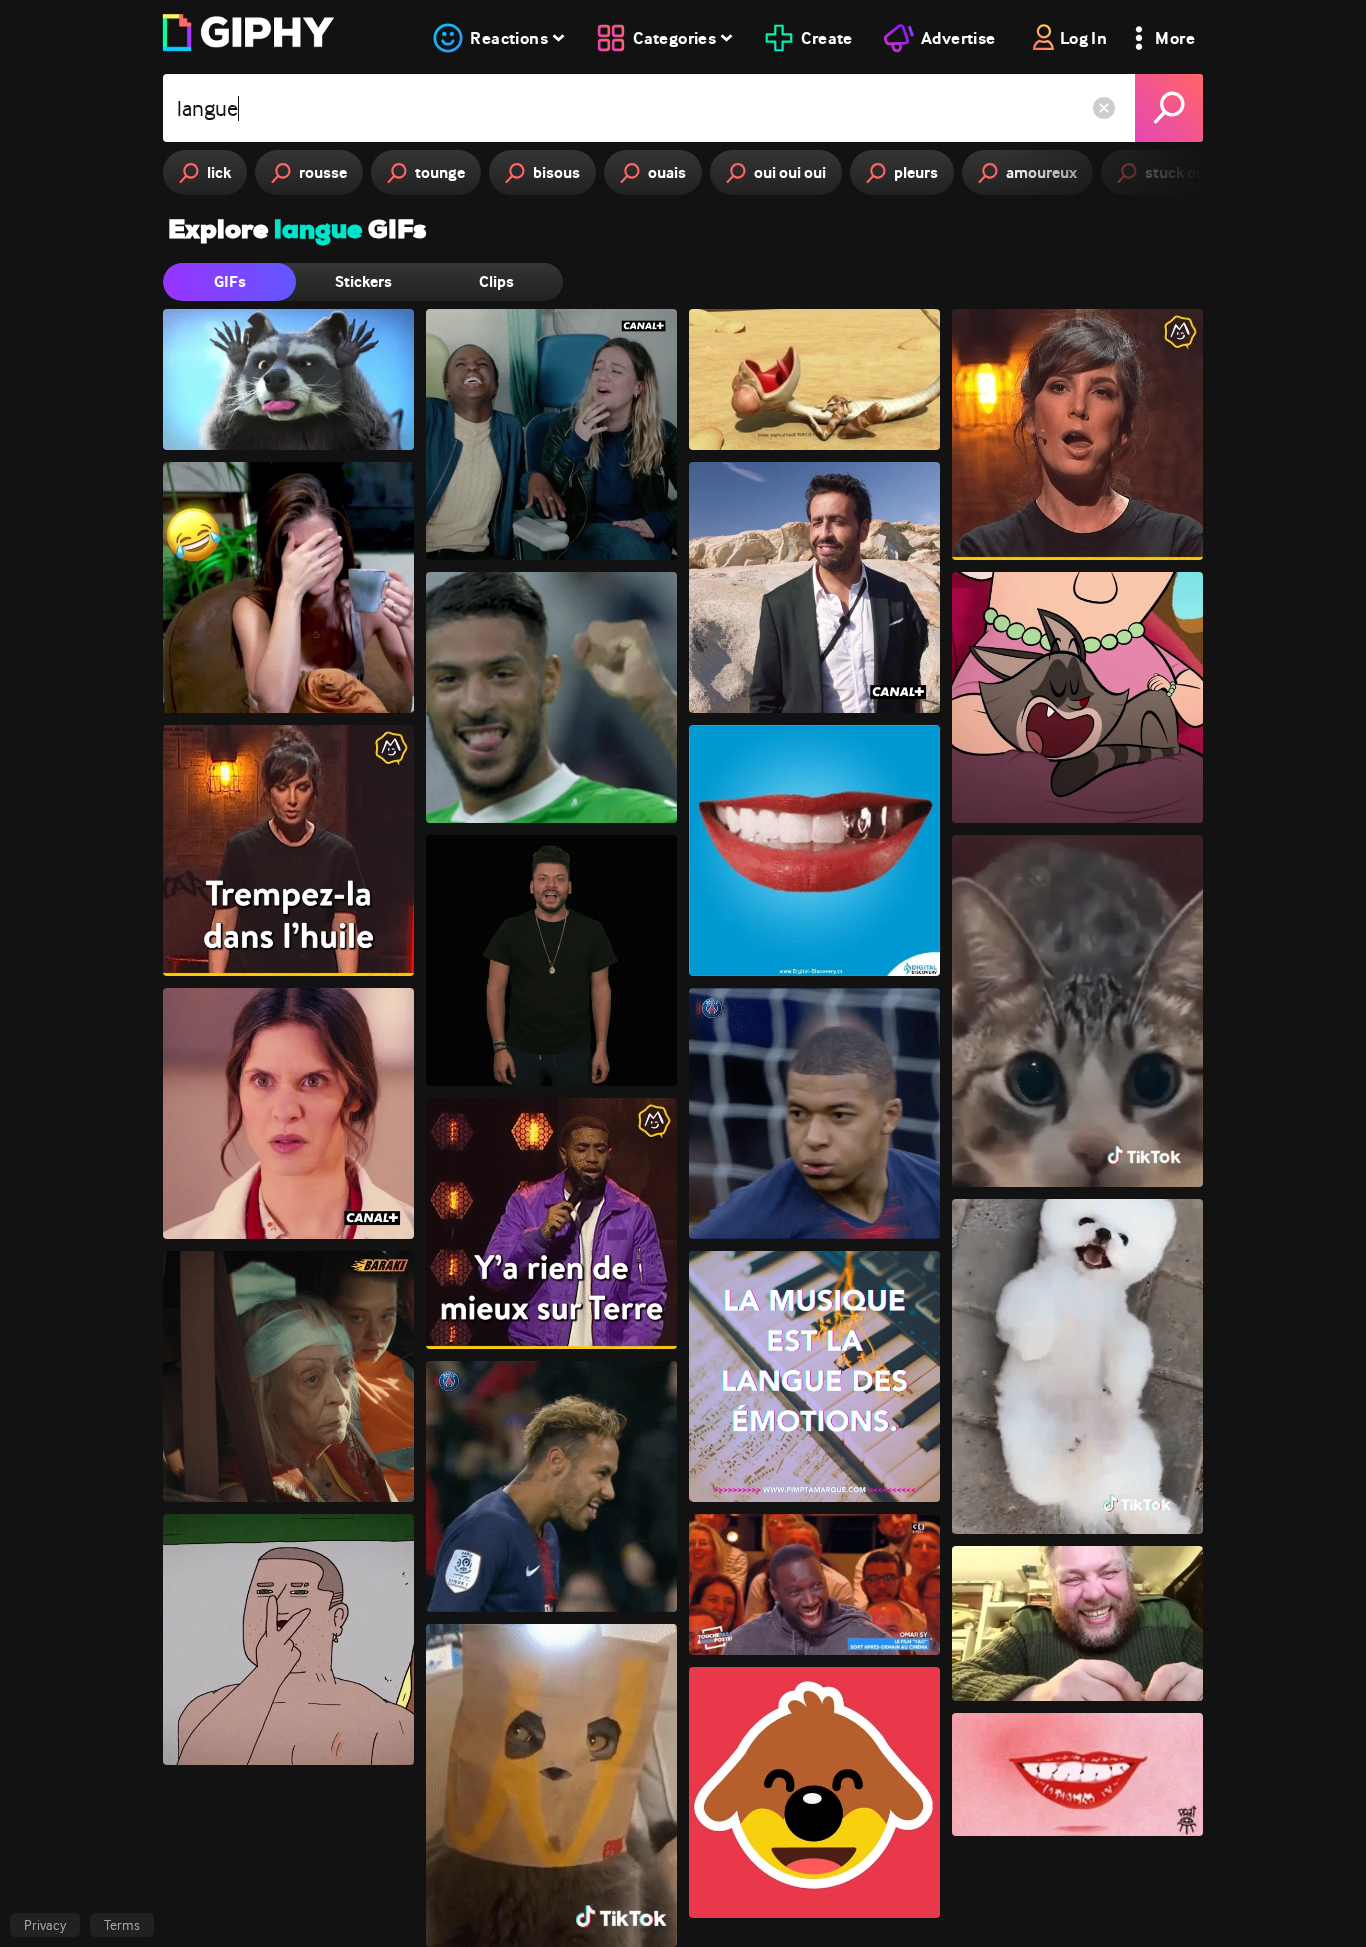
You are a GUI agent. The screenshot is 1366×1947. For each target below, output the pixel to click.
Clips (496, 281)
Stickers (363, 281)
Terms (122, 1925)
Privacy (45, 1925)
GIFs (230, 281)
